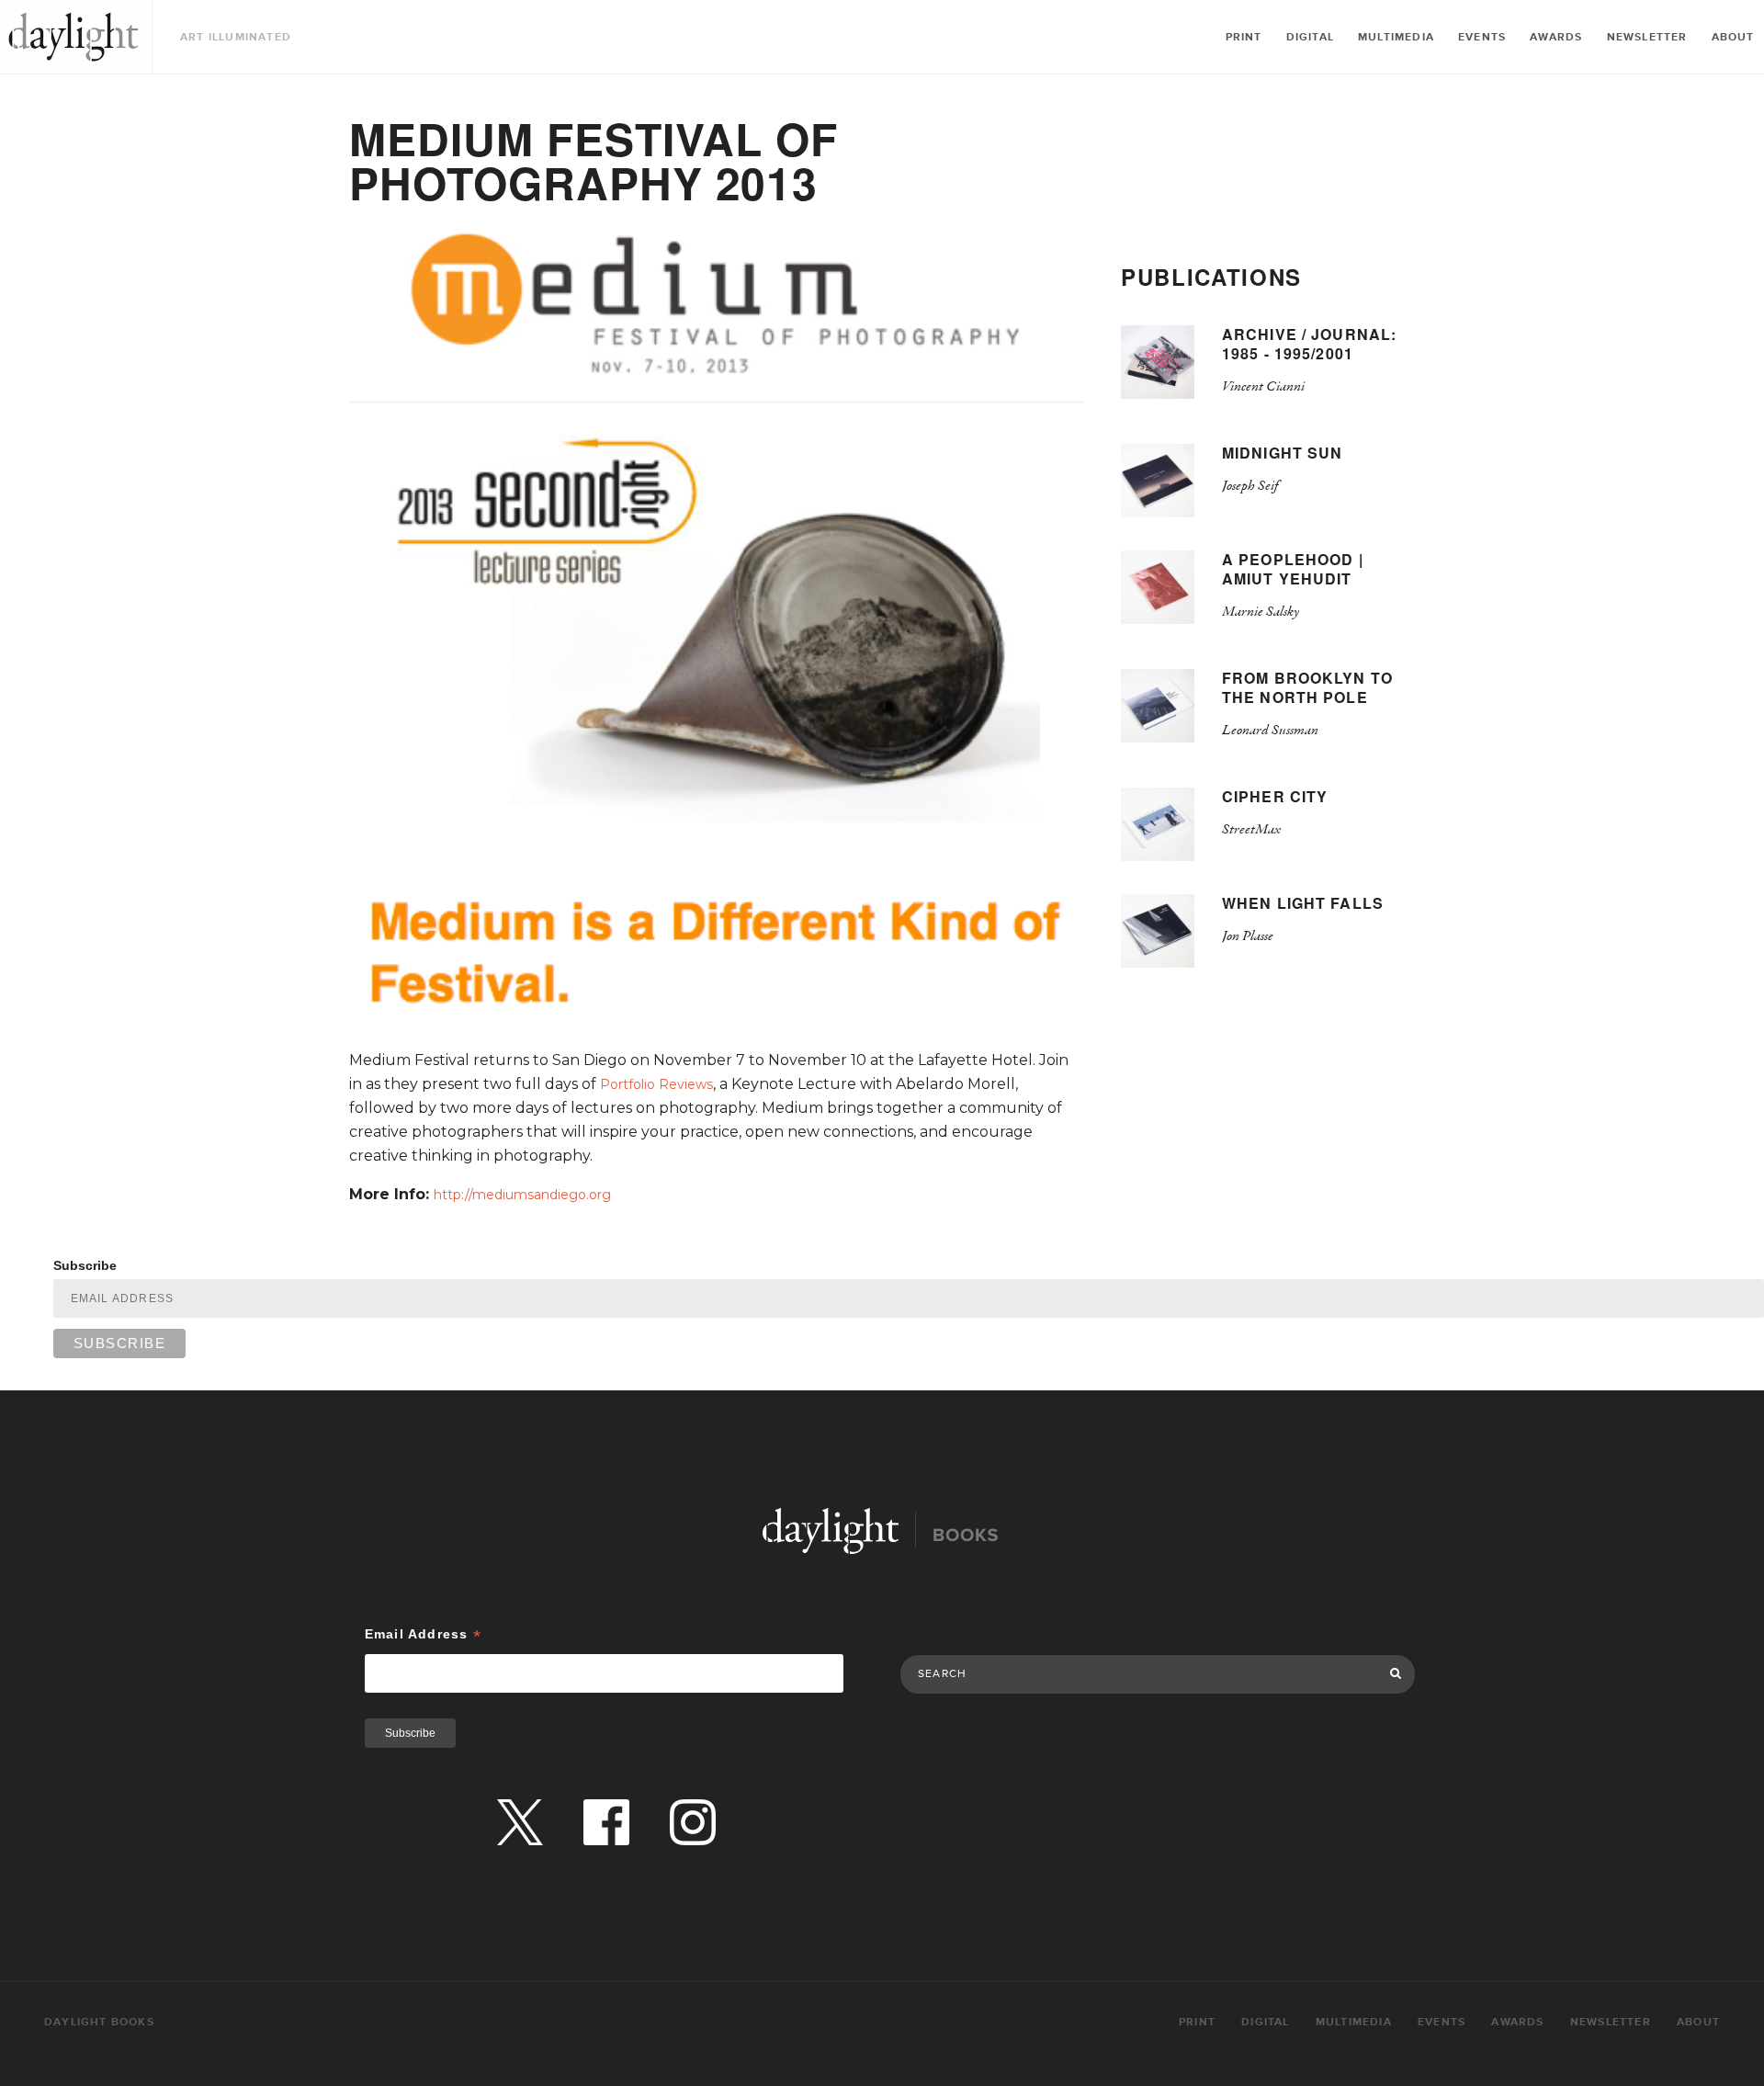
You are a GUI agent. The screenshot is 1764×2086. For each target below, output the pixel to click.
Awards (1556, 37)
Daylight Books (73, 37)
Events (1482, 37)
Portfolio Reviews (656, 1084)
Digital (1310, 37)
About (1733, 37)
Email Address (423, 1634)
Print (1244, 37)
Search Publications (961, 1635)
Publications (1211, 277)
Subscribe (85, 1265)
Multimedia (1396, 37)
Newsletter (1647, 37)
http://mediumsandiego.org (522, 1195)
